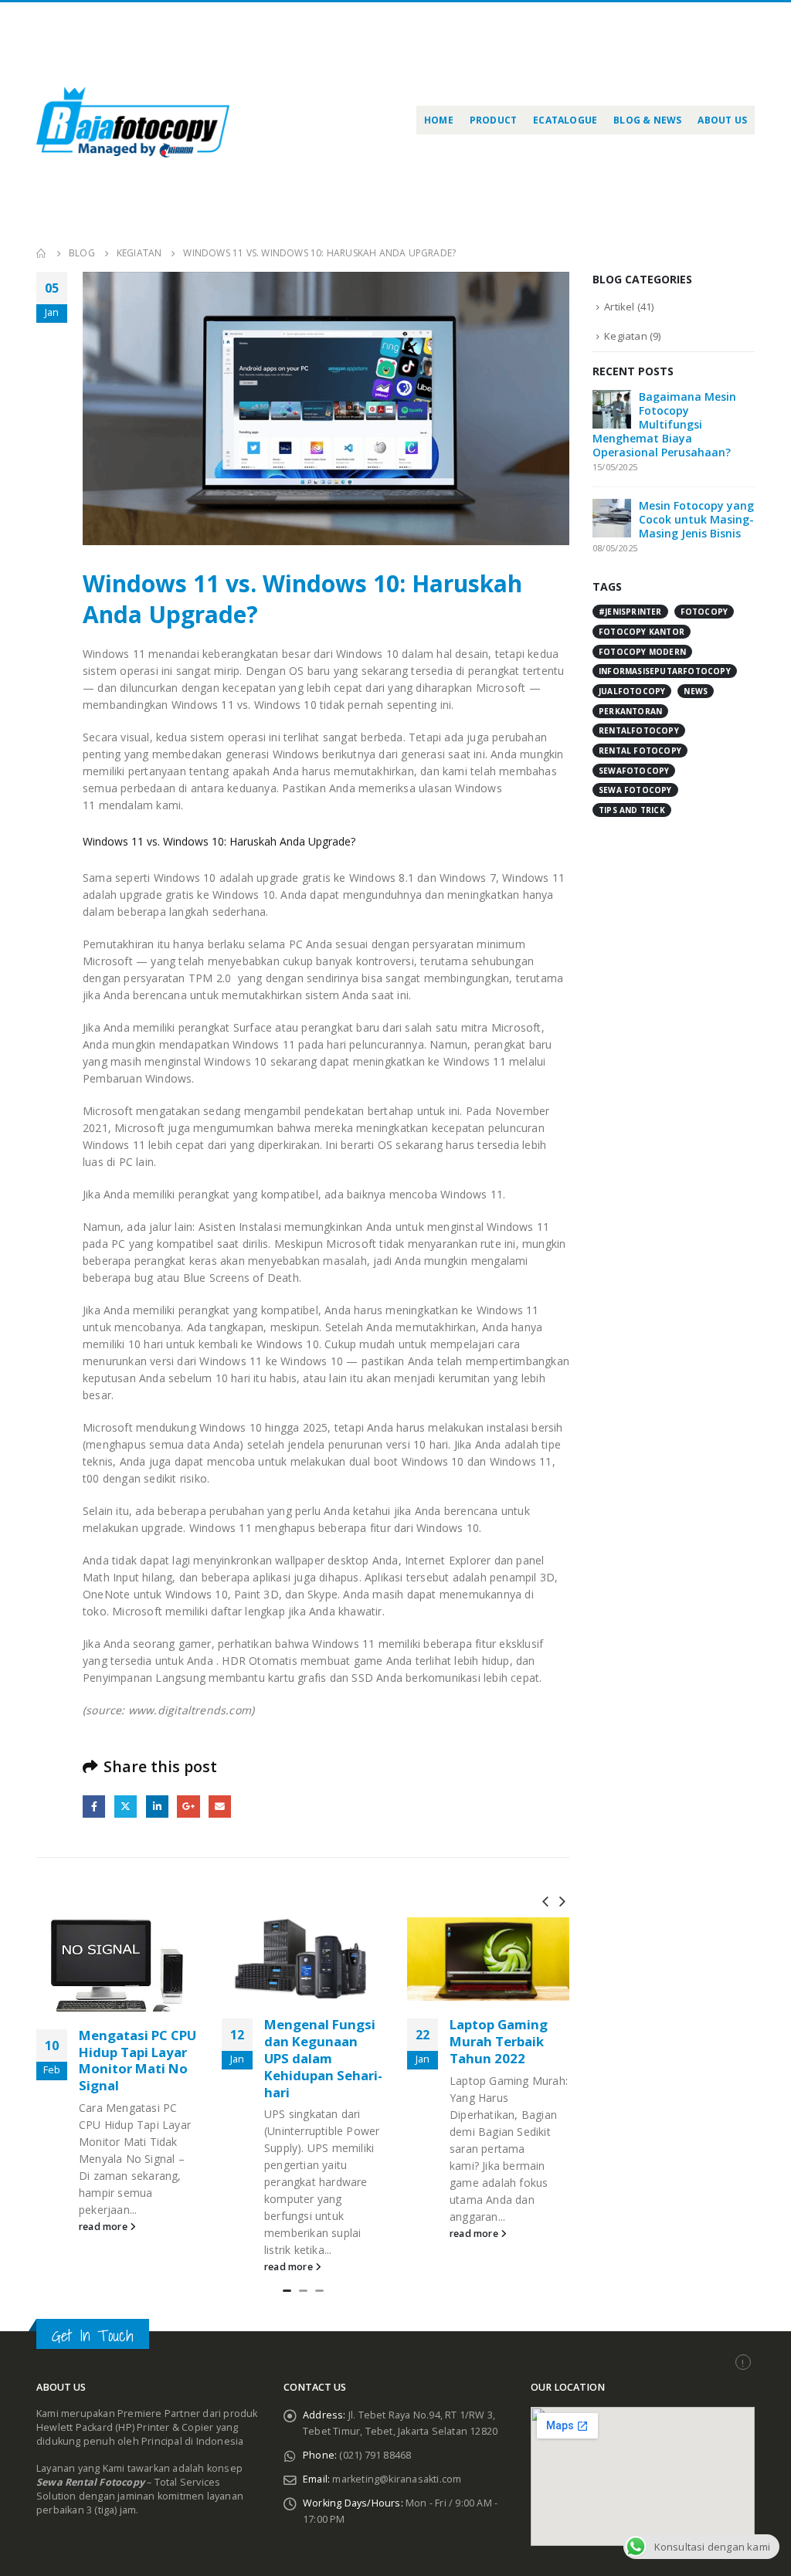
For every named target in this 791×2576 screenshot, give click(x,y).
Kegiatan (626, 336)
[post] (612, 408)
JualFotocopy (632, 691)
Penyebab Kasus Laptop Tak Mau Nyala (502, 2041)
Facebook (94, 1807)
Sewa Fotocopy (635, 790)
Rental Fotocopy (640, 751)
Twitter (126, 1807)
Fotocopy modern (642, 652)
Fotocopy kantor (642, 632)
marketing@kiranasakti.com (397, 2479)
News (696, 691)
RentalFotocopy (639, 730)
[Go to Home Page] (42, 253)
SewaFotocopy (634, 771)
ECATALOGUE (565, 120)
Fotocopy (704, 612)
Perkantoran (630, 711)
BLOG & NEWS (647, 120)
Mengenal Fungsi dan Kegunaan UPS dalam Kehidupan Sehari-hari (138, 2058)
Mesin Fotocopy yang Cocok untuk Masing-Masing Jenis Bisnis (696, 519)
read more (104, 2267)
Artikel (619, 307)
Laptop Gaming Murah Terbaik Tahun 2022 (313, 2041)
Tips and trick (632, 810)
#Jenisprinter (630, 612)
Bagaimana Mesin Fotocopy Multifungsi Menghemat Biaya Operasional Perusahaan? (664, 424)
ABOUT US (722, 120)
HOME (439, 120)
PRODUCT (493, 120)
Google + (188, 1807)
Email (220, 1807)
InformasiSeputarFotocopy (665, 671)
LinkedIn (157, 1807)
